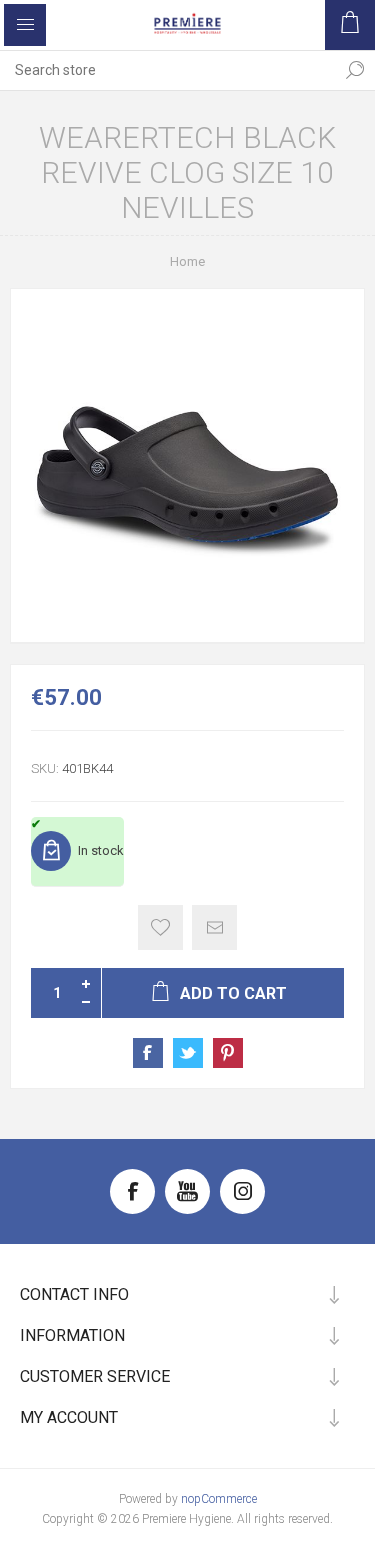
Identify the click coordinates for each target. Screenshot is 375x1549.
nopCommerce (219, 1499)
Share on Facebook (148, 1053)
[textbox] (167, 70)
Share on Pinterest (228, 1053)
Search (355, 70)
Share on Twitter (188, 1053)
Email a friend (214, 927)
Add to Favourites (160, 927)
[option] (187, 465)
